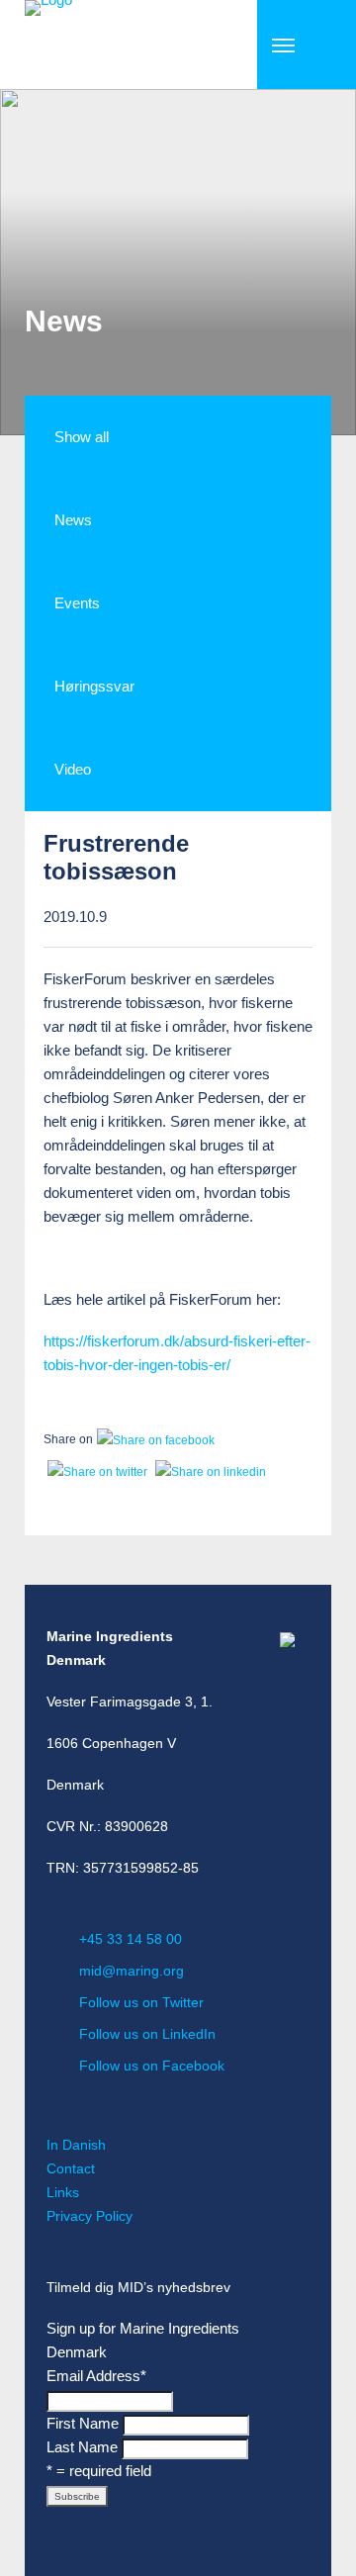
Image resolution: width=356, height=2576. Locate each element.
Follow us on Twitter (141, 2002)
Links (63, 2192)
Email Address (96, 2376)
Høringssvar (94, 686)
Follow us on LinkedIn (147, 2034)
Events (77, 603)
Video (73, 769)
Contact (71, 2168)
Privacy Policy (89, 2216)
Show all (82, 437)
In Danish (76, 2145)
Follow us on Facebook (152, 2066)
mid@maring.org (132, 1971)
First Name (83, 2423)
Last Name (82, 2447)
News (73, 520)
